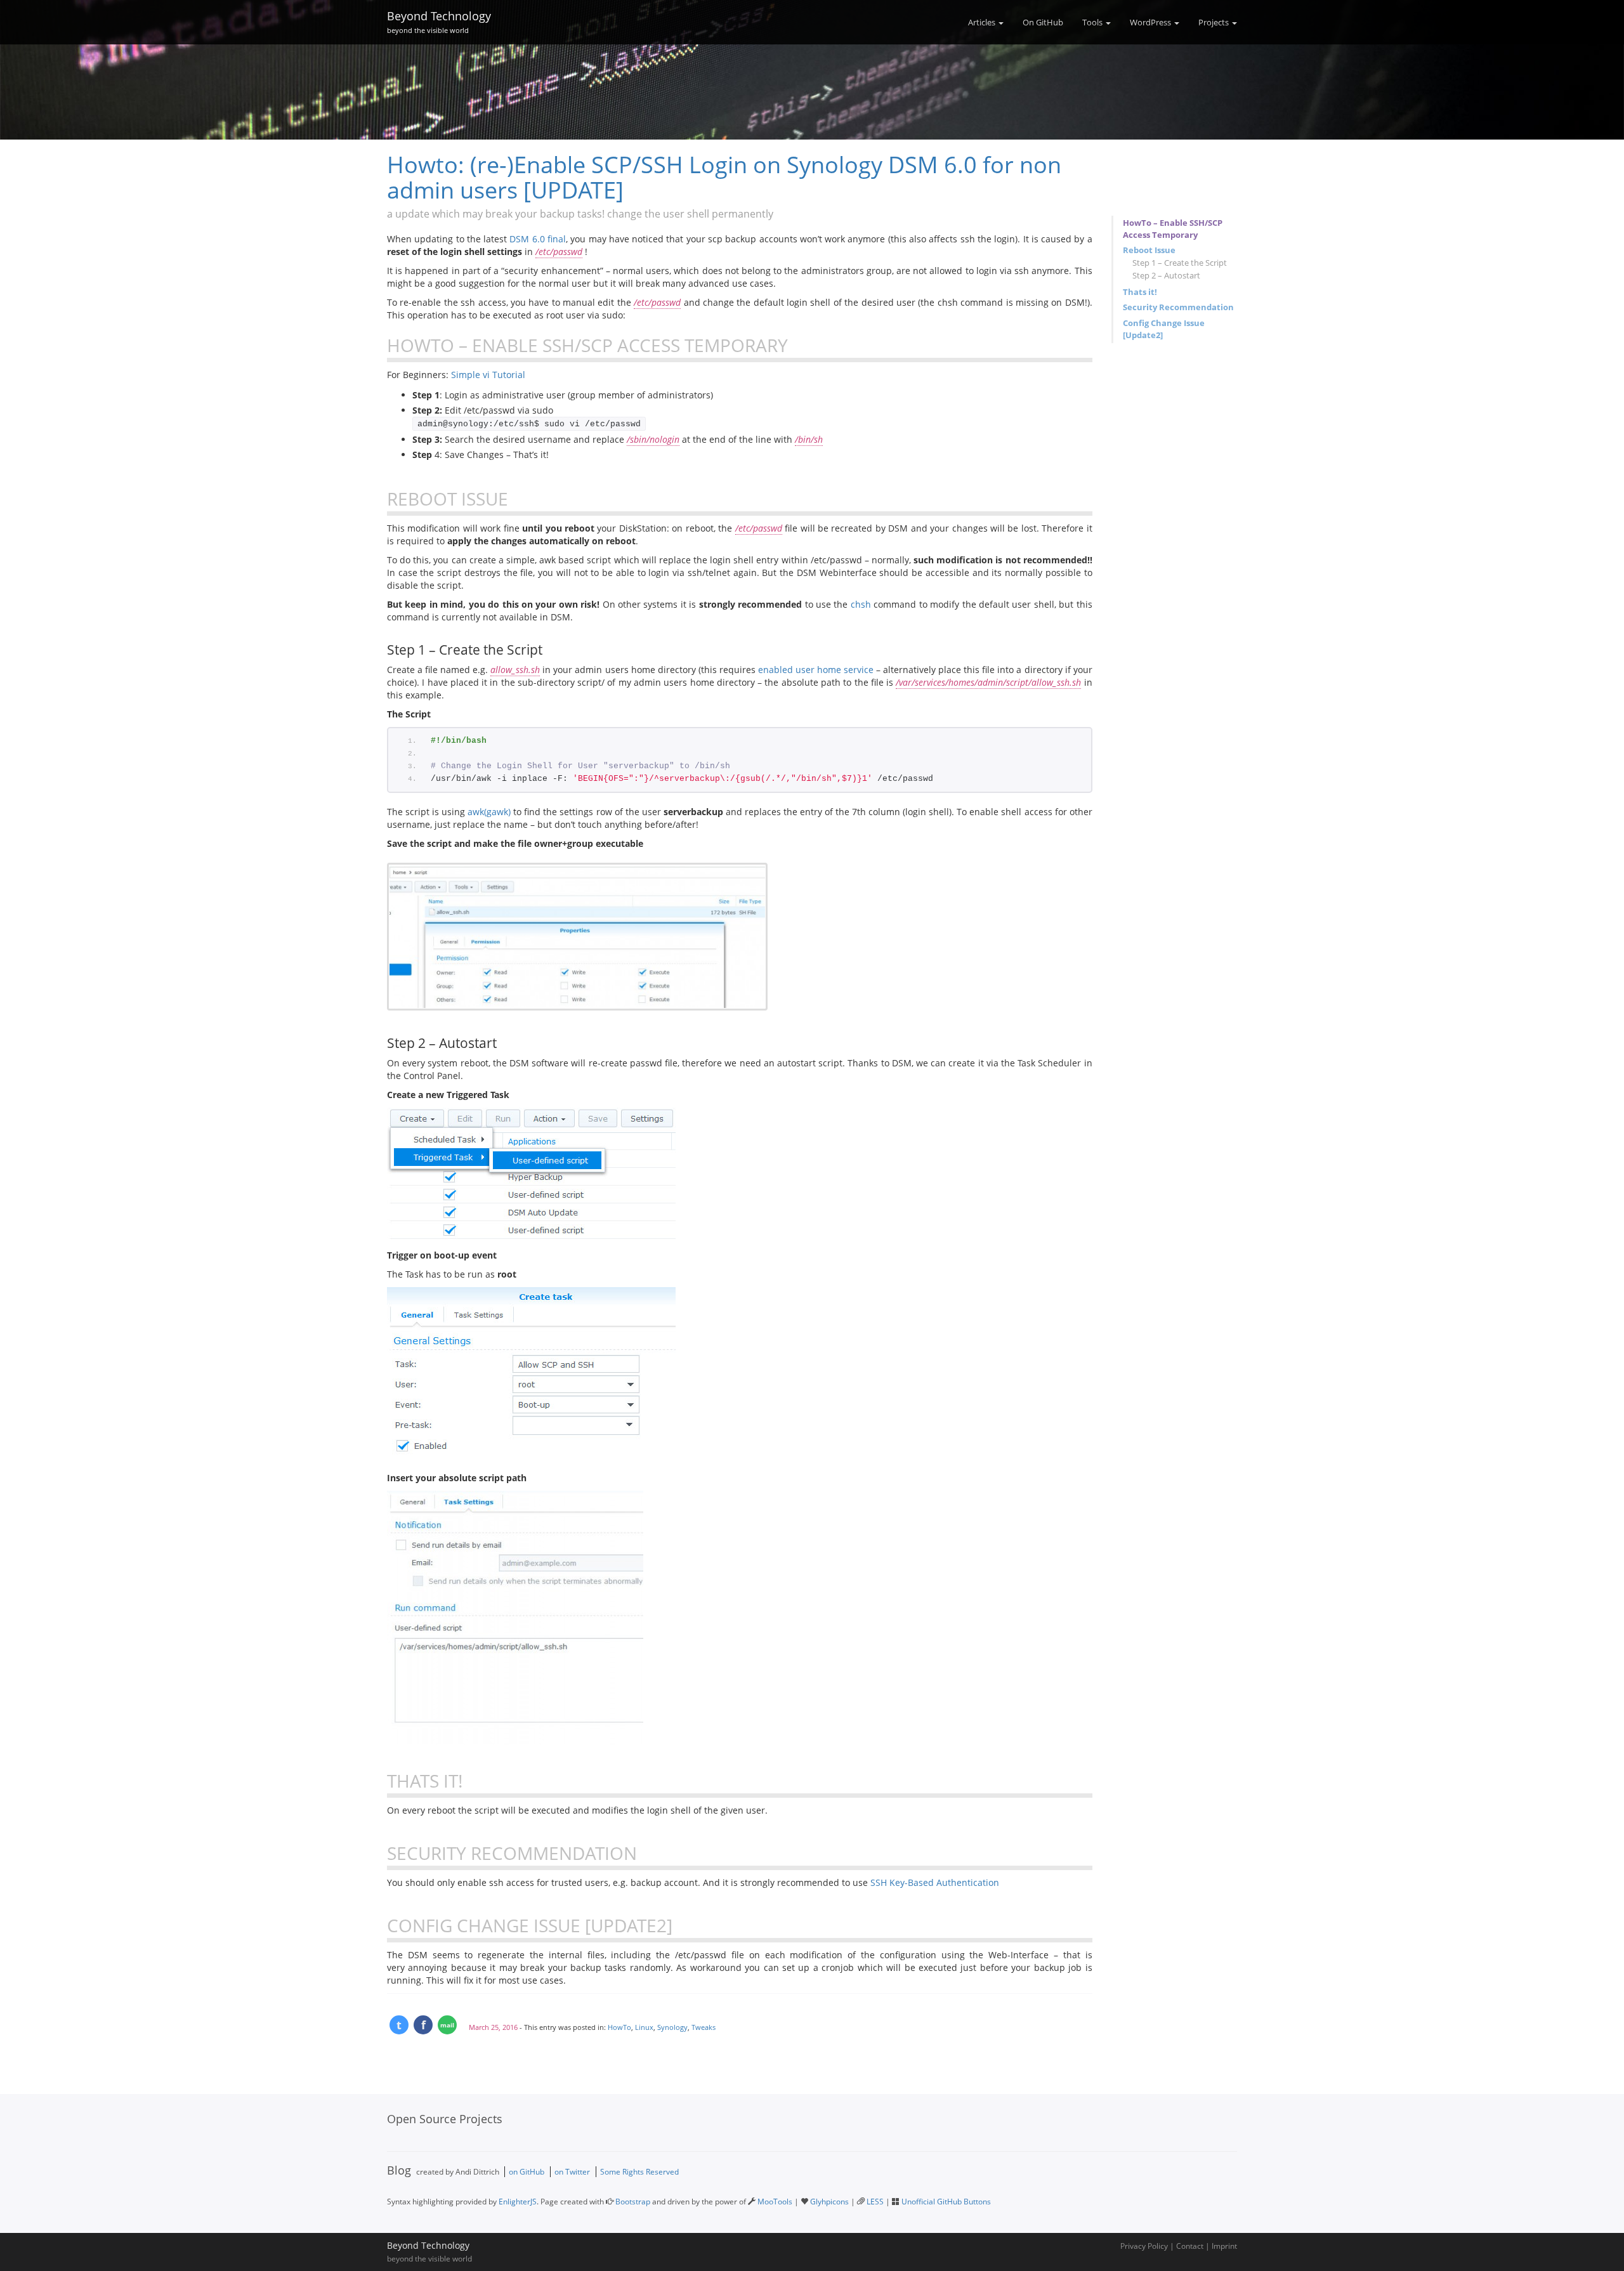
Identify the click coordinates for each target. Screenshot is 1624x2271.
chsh (861, 604)
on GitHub (527, 2172)
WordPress (1151, 22)
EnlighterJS (518, 2202)
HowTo (619, 2027)
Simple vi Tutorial (488, 375)
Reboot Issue (1149, 250)
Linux (644, 2027)
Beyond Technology (439, 20)
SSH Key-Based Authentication (935, 1882)
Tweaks (704, 2027)
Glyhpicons (829, 2202)
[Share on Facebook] (423, 2025)
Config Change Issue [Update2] (1164, 329)
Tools (1093, 22)
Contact (1190, 2246)
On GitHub (1043, 22)
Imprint (1224, 2246)
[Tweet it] (399, 2025)
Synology (672, 2027)
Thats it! (1140, 292)
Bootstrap (633, 2202)
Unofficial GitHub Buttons (946, 2202)
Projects (1215, 22)
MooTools (775, 2202)
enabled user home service (816, 670)
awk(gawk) (489, 812)
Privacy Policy (1144, 2246)
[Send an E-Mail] (447, 2025)
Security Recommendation (1178, 307)
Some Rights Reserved (639, 2172)
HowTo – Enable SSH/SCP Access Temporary (1173, 229)
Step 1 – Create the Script (1180, 263)
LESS (875, 2202)
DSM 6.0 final (538, 239)
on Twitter (572, 2172)
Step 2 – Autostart (1166, 275)
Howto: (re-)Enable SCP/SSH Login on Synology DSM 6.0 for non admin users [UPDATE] (724, 177)
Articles (983, 22)
